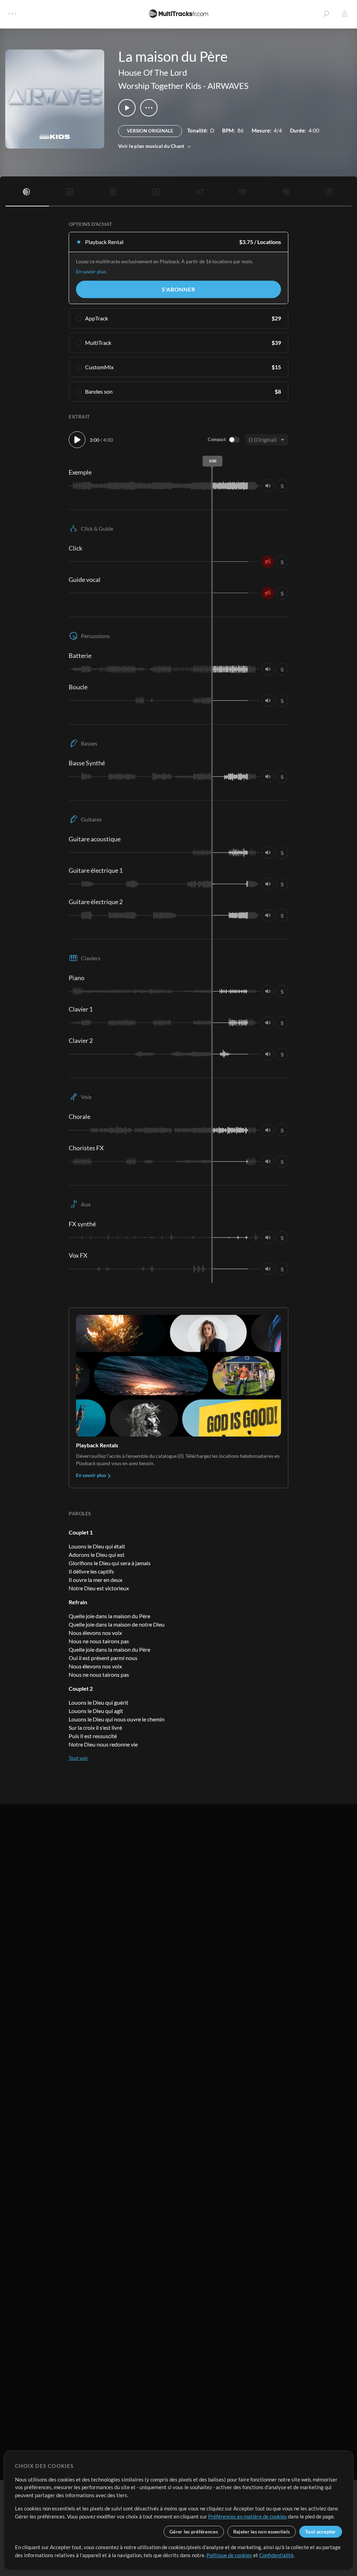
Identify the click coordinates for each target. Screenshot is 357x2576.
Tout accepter (321, 2532)
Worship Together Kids (160, 86)
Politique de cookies (229, 2555)
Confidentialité (276, 2555)
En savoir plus (91, 271)
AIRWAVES (228, 86)
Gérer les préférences (194, 2532)
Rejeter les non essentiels (261, 2532)
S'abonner (178, 289)
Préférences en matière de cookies (248, 2516)
